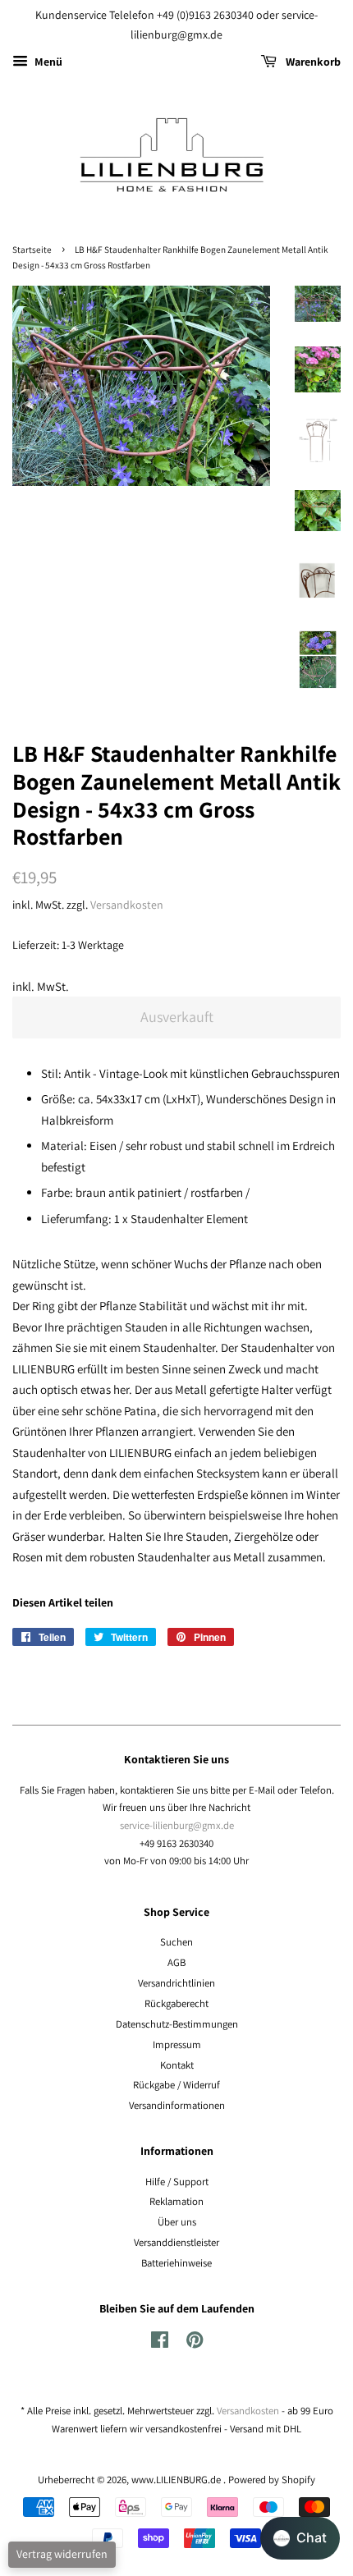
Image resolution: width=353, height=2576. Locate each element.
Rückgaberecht (176, 2003)
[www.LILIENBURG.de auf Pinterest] (195, 2343)
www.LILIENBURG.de (177, 2480)
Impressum (177, 2044)
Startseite (32, 250)
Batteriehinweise (176, 2263)
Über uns (177, 2222)
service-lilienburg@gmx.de (177, 1825)
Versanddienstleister (176, 2242)
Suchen (176, 1942)
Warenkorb (312, 62)
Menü (47, 62)
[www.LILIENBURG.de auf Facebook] (160, 2343)
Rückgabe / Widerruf (176, 2085)
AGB (176, 1962)
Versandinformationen (177, 2105)
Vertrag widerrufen (62, 2554)
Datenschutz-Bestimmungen (177, 2024)
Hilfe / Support (177, 2182)
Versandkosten (127, 905)
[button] (300, 2538)
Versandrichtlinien (176, 1983)
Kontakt (177, 2065)
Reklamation (176, 2201)
